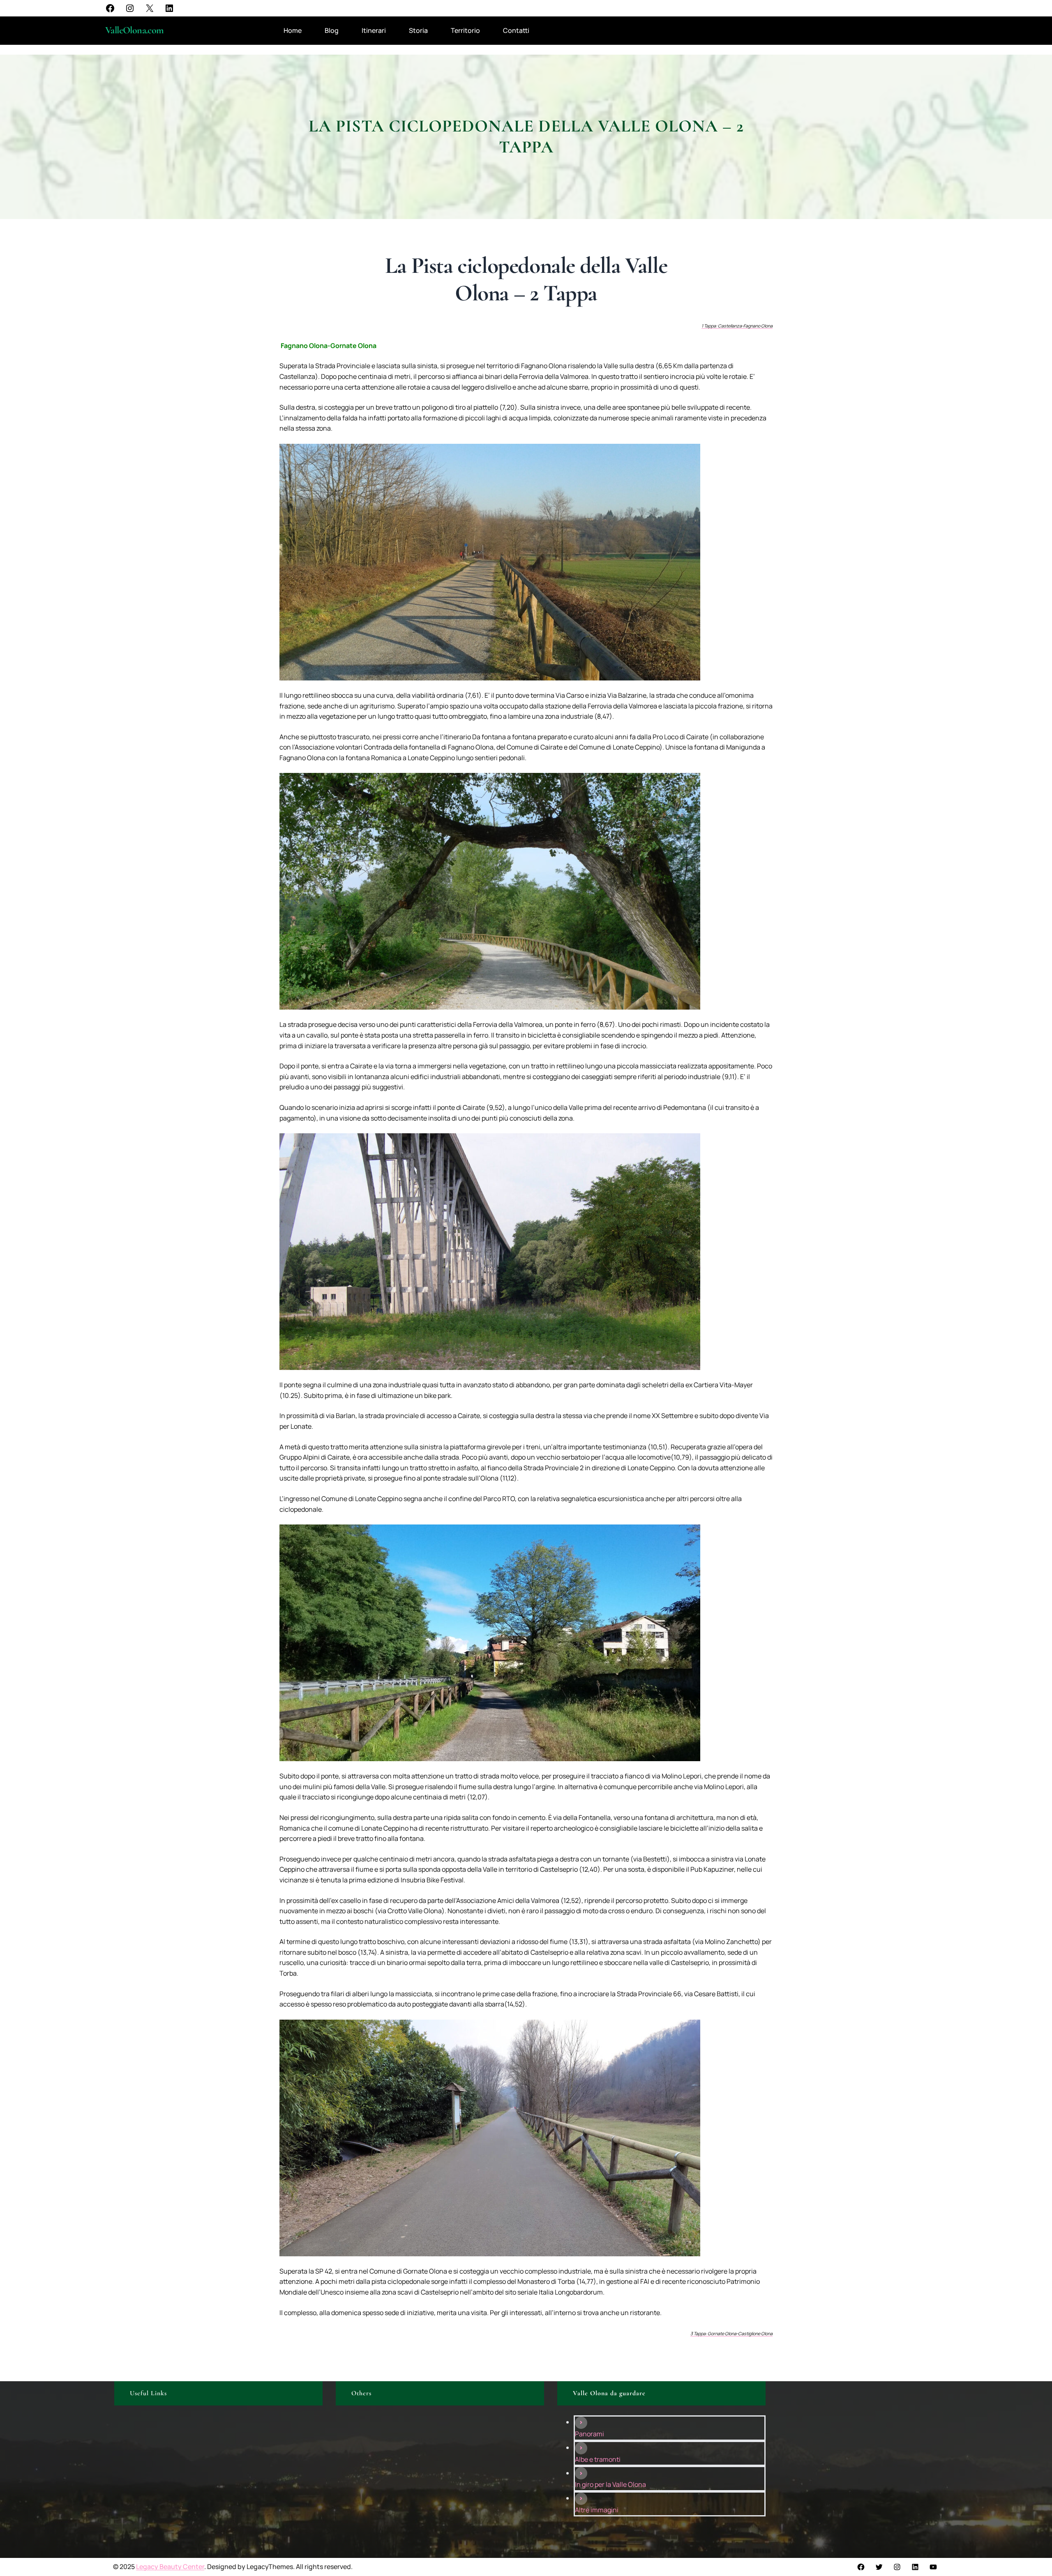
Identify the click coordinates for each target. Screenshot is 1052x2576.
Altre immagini (597, 2510)
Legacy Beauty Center (170, 2567)
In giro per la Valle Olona (610, 2484)
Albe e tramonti (598, 2459)
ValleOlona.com (135, 30)
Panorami (589, 2434)
